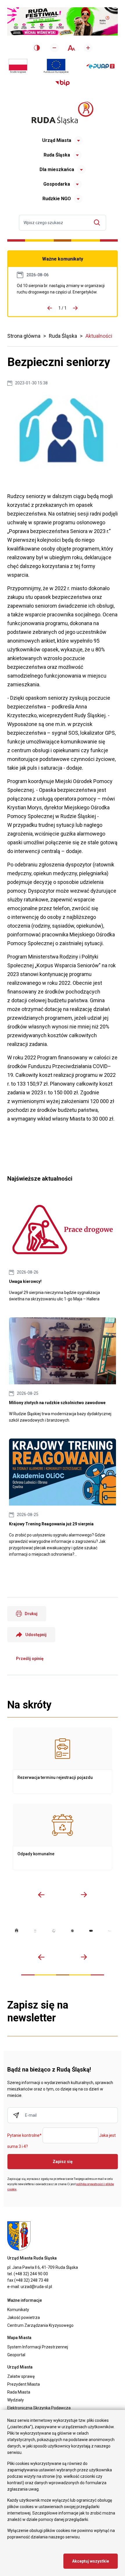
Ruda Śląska (57, 155)
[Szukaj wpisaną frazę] (98, 223)
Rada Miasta (19, 2392)
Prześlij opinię (30, 1659)
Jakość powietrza (24, 2317)
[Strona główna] (63, 113)
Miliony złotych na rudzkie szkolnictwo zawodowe (63, 1370)
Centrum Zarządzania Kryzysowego (40, 2325)
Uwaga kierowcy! (63, 1249)
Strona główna (24, 336)
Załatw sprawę (21, 2376)
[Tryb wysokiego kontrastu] (37, 48)
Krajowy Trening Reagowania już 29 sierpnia (63, 1498)
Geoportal (16, 2355)
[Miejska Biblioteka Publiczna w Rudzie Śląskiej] (72, 1931)
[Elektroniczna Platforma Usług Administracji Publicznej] (100, 66)
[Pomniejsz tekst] (54, 48)
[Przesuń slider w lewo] (41, 1895)
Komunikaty (18, 2310)
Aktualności (99, 336)
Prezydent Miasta (24, 2384)
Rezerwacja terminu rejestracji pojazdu (63, 1761)
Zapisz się (63, 2162)
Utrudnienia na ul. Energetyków (63, 289)
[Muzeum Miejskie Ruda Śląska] (54, 1931)
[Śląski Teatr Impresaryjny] (91, 1931)
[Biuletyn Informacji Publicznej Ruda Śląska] (63, 83)
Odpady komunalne (63, 1837)
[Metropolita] (17, 1931)
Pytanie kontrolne (24, 2136)
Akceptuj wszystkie (91, 2561)
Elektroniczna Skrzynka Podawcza (39, 2408)
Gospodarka (57, 184)
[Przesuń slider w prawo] (84, 1895)
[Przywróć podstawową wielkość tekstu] (71, 48)
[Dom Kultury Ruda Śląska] (110, 1931)
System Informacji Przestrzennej (38, 2347)
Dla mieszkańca (57, 169)
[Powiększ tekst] (88, 48)
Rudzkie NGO (57, 199)
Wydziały (16, 2400)
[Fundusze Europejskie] (56, 66)
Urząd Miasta (57, 140)
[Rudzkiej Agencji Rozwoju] (35, 1931)
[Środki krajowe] (18, 66)
